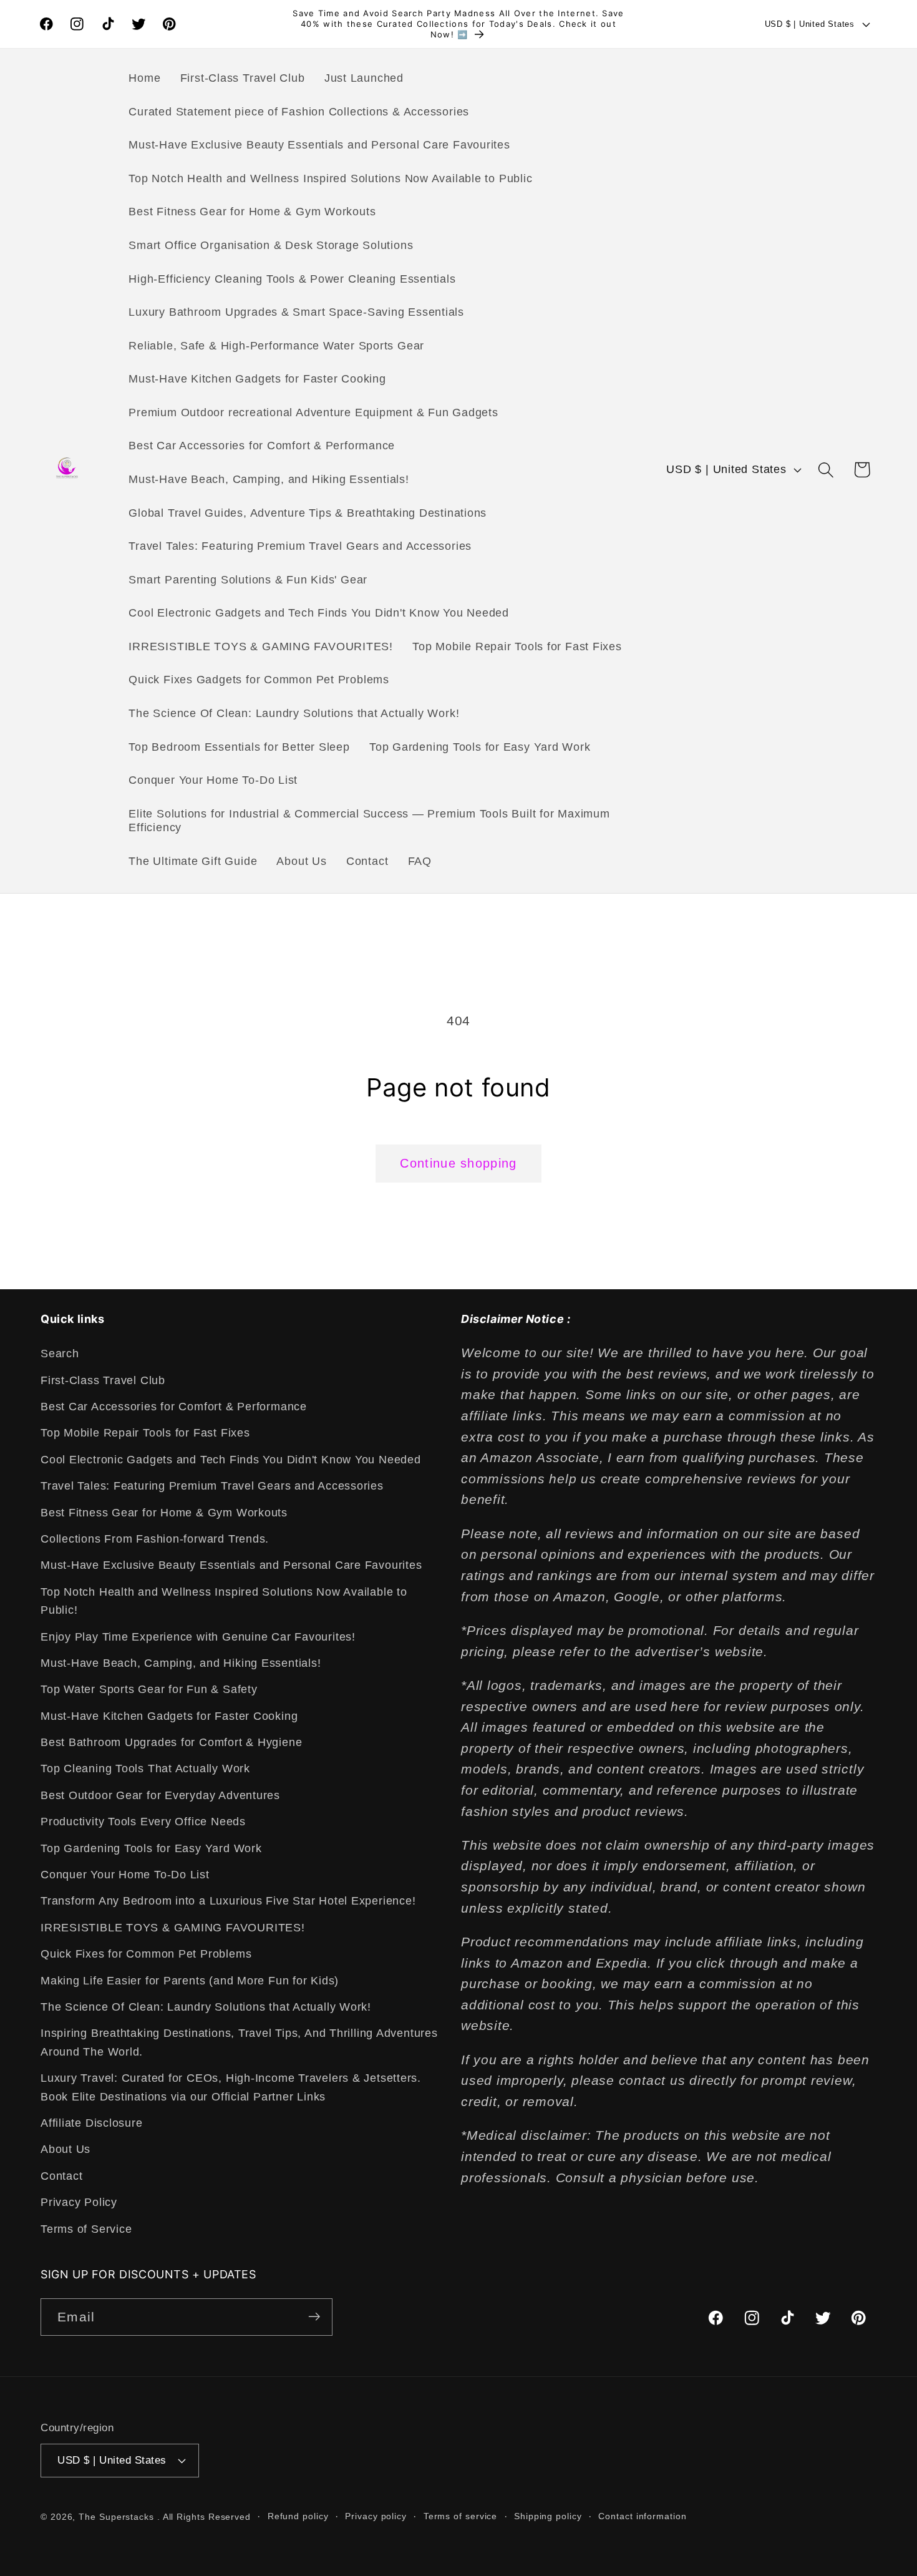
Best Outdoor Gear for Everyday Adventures (160, 1795)
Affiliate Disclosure (92, 2123)
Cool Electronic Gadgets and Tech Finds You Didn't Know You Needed (231, 1460)
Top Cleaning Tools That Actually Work (145, 1769)
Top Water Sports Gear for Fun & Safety (149, 1690)
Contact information (642, 2515)
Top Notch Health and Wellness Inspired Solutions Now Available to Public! (224, 1601)
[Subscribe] (314, 2317)
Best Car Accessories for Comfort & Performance (174, 1407)
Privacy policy (376, 2515)
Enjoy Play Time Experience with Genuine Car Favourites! (198, 1637)
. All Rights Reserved (204, 2516)
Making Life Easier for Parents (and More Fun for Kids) (190, 1981)
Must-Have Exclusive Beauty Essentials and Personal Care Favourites (231, 1566)
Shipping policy (548, 2515)
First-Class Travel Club (103, 1380)
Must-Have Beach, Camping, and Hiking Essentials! (181, 1663)
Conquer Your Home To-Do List (125, 1875)
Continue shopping (458, 1163)
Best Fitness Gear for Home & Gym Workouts (164, 1513)
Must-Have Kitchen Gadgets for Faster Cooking (169, 1716)
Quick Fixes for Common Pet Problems (146, 1954)
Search (60, 1354)
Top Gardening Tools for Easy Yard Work (151, 1848)
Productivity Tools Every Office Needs (143, 1822)
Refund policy (298, 2515)
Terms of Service (86, 2229)
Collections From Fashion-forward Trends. (155, 1539)
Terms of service (461, 2515)
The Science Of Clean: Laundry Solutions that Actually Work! (206, 2007)
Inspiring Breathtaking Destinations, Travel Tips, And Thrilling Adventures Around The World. (239, 2043)
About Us (65, 2150)
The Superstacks (116, 2516)
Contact (61, 2176)
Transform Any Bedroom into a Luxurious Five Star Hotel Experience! (228, 1901)
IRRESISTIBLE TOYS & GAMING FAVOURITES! (173, 1928)
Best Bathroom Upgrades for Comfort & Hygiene (171, 1743)
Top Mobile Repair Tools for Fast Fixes (145, 1433)
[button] (826, 470)
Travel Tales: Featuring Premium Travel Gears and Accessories (212, 1486)
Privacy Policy (79, 2203)
